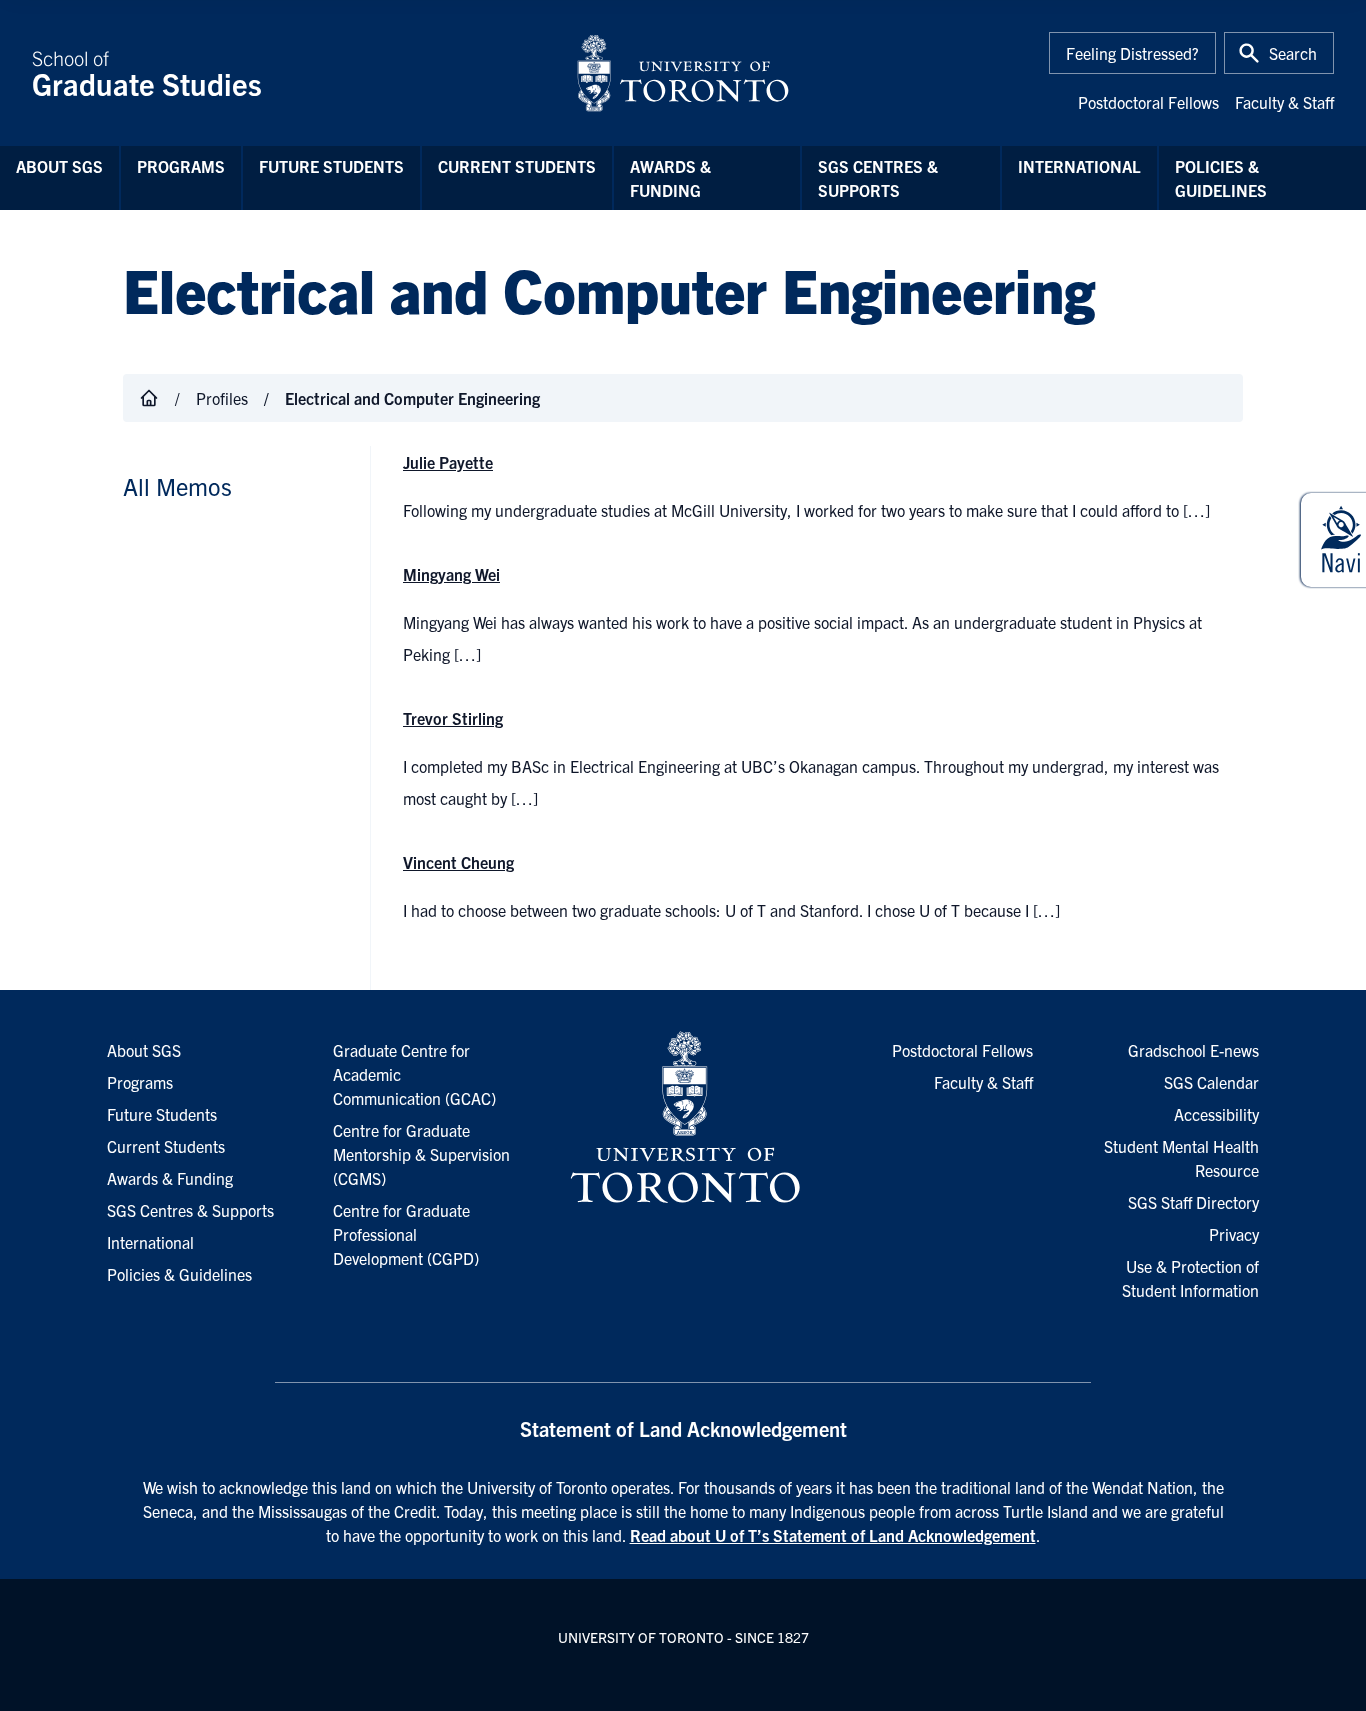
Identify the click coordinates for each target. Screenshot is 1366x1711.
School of (147, 73)
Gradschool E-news (1193, 1050)
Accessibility (1216, 1114)
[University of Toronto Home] (683, 73)
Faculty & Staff (1284, 102)
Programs (181, 166)
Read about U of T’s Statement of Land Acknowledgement (833, 1535)
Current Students (517, 166)
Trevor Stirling (453, 718)
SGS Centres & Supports (878, 178)
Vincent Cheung (458, 862)
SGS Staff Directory (1193, 1202)
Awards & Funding (670, 178)
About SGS (59, 166)
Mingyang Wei (451, 574)
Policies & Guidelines (1221, 178)
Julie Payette (448, 462)
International (1079, 166)
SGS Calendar (1211, 1082)
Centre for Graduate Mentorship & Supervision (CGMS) (421, 1154)
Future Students (331, 166)
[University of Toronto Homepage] (683, 1118)
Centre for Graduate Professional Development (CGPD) (406, 1234)
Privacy (1234, 1234)
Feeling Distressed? (1132, 53)
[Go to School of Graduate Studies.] (149, 398)
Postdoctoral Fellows (1148, 102)
